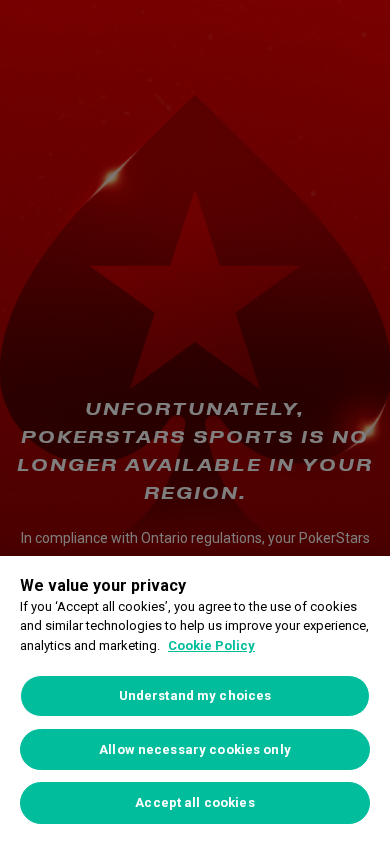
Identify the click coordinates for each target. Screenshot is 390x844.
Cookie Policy (211, 645)
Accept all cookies (194, 802)
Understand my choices (195, 695)
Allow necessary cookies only (195, 749)
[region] (195, 700)
